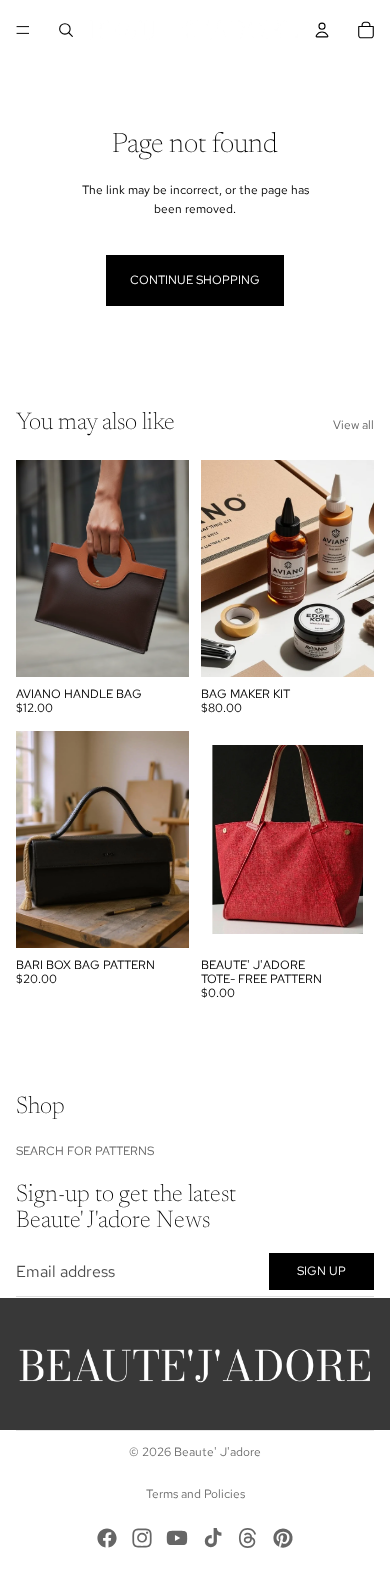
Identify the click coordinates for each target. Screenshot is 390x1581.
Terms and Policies (195, 1494)
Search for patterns (85, 1151)
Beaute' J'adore (217, 1452)
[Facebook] (107, 1538)
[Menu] (23, 30)
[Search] (66, 30)
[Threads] (248, 1538)
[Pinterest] (283, 1538)
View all (353, 425)
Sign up (321, 1271)
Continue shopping (195, 280)
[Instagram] (142, 1538)
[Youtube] (177, 1538)
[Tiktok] (213, 1538)
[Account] (322, 30)
